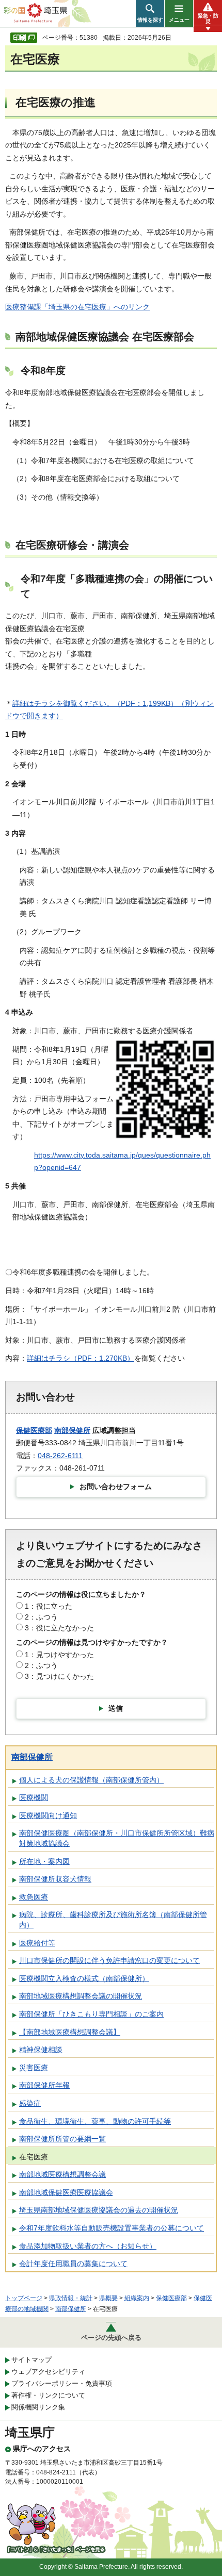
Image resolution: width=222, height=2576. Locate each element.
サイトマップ (31, 2360)
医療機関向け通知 (48, 1815)
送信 (116, 1708)
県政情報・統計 (71, 2298)
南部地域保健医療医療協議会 (66, 2192)
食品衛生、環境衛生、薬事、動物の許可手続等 (95, 2121)
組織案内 (137, 2298)
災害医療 (34, 2068)
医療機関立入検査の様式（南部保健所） (84, 1978)
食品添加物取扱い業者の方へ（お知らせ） (88, 2246)
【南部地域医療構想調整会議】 (70, 2032)
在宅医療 (34, 2157)
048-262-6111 (60, 1456)
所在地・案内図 (44, 1861)
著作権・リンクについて (48, 2395)
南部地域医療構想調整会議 (62, 2174)
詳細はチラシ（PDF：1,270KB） (81, 1358)
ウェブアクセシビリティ (48, 2372)
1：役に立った (49, 1606)
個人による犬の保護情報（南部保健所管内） (91, 1780)
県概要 (108, 2298)
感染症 (30, 2103)
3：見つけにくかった (59, 1676)
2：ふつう (41, 1617)
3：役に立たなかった (59, 1628)
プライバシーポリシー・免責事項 (62, 2383)
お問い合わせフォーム (116, 1487)
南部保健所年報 (44, 2085)
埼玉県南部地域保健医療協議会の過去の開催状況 (99, 2210)
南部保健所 (72, 1430)
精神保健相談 (41, 2050)
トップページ (24, 2298)
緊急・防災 (208, 19)
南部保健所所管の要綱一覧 (62, 2139)
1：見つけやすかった (59, 1655)
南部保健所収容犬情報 (55, 1879)
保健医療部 (34, 1430)
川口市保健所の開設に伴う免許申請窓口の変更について (109, 1960)
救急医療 (34, 1897)
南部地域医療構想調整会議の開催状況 (81, 1996)
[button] (150, 13)
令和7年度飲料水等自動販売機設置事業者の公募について (112, 2228)
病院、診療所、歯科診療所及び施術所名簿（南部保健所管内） (113, 1920)
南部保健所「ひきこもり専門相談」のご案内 (91, 2014)
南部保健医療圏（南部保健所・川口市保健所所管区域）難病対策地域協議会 (117, 1838)
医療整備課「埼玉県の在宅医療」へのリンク (77, 307)
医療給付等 (37, 1943)
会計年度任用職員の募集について (73, 2264)
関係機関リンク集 (38, 2407)
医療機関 (34, 1797)
